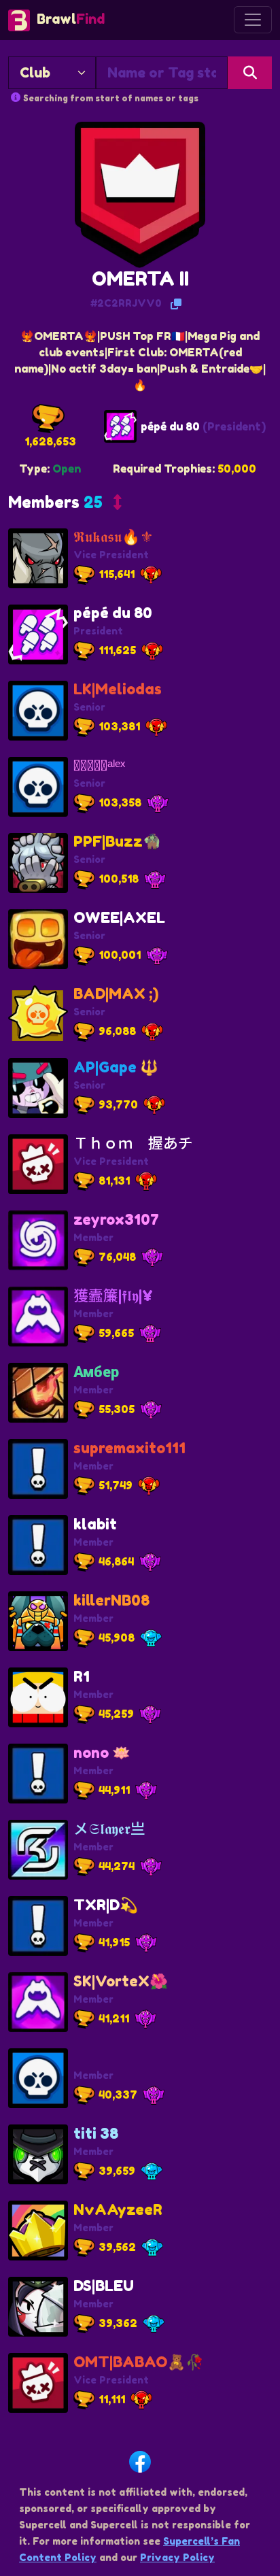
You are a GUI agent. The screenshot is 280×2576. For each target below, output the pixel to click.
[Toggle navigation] (253, 20)
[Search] (250, 73)
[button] (65, 505)
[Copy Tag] (176, 304)
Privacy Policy (177, 2557)
